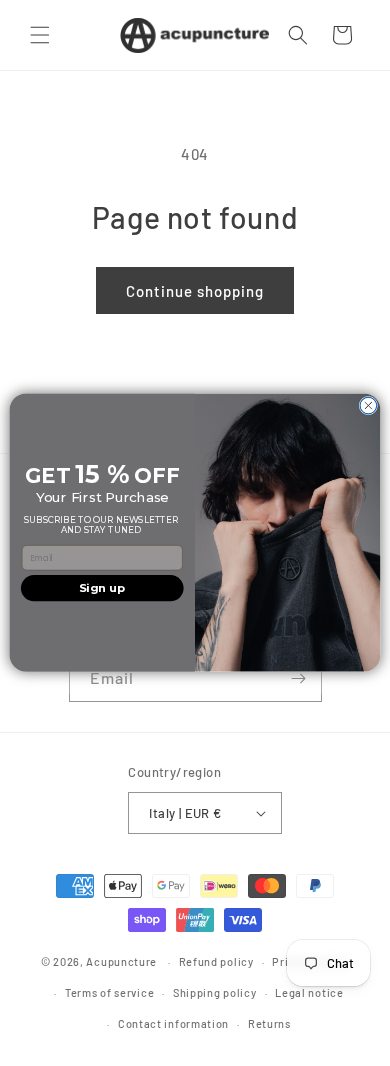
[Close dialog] (368, 406)
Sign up (102, 589)
